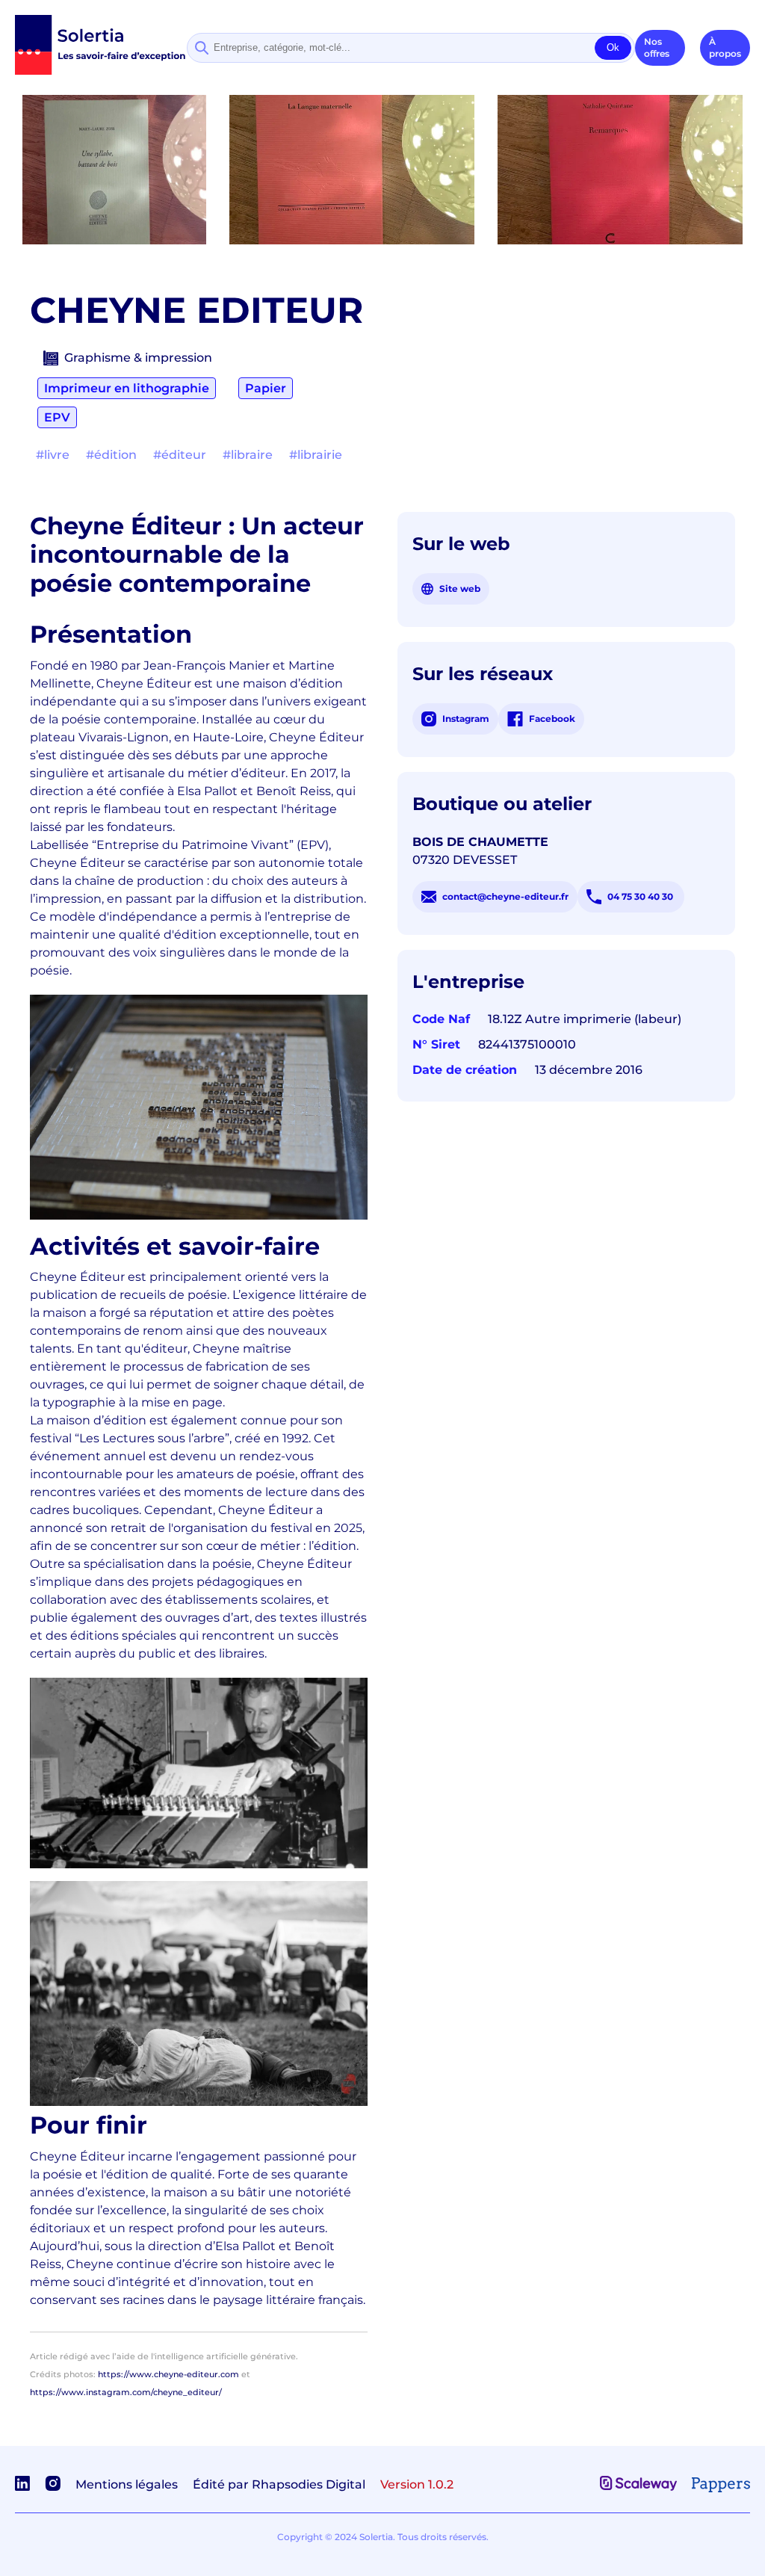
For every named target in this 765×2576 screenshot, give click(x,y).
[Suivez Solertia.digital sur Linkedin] (22, 2487)
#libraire (248, 455)
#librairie (316, 455)
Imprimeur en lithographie (127, 388)
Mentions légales (127, 2484)
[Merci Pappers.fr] (721, 2488)
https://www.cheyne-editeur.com (168, 2374)
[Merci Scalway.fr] (638, 2487)
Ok (613, 47)
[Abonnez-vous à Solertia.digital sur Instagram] (53, 2487)
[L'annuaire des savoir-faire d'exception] (101, 71)
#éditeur (180, 455)
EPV (57, 417)
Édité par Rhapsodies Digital (279, 2484)
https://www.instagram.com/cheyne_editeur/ (126, 2392)
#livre (53, 455)
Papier (266, 388)
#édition (111, 455)
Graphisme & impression (138, 358)
